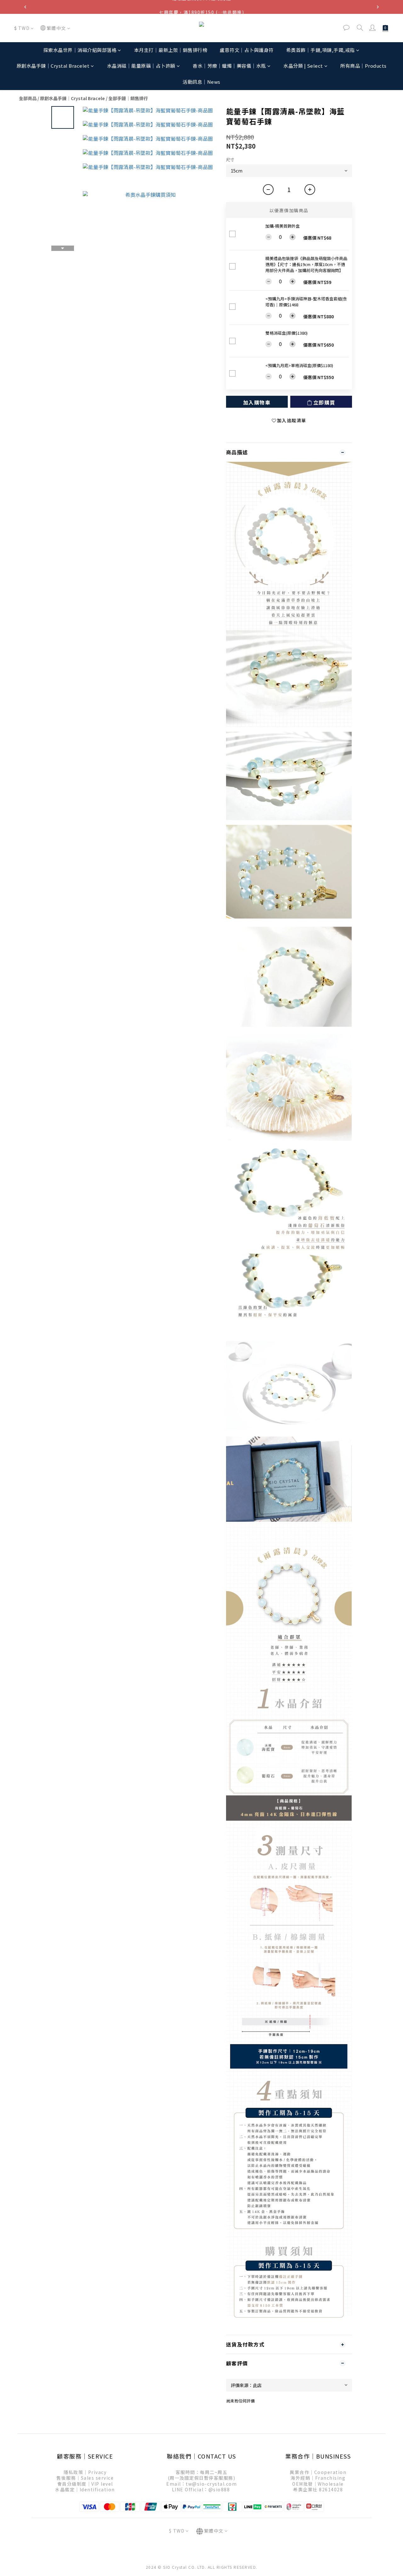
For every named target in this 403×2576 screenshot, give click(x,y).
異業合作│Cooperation (318, 2472)
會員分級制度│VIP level (85, 2484)
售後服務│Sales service (85, 2478)
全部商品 (28, 98)
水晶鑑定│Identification (85, 2489)
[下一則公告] (378, 7)
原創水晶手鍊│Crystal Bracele (72, 98)
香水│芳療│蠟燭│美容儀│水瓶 (229, 66)
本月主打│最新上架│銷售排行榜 (171, 50)
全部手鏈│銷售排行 (128, 98)
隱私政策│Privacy (85, 2472)
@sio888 (219, 2489)
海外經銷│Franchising (318, 2478)
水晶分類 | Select (303, 66)
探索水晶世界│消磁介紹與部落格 (80, 50)
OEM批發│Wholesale (318, 2484)
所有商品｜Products (363, 66)
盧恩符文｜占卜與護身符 (247, 50)
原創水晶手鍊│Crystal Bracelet (53, 66)
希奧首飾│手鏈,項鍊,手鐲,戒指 (321, 50)
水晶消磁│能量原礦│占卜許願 (141, 66)
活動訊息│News (201, 82)
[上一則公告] (25, 7)
